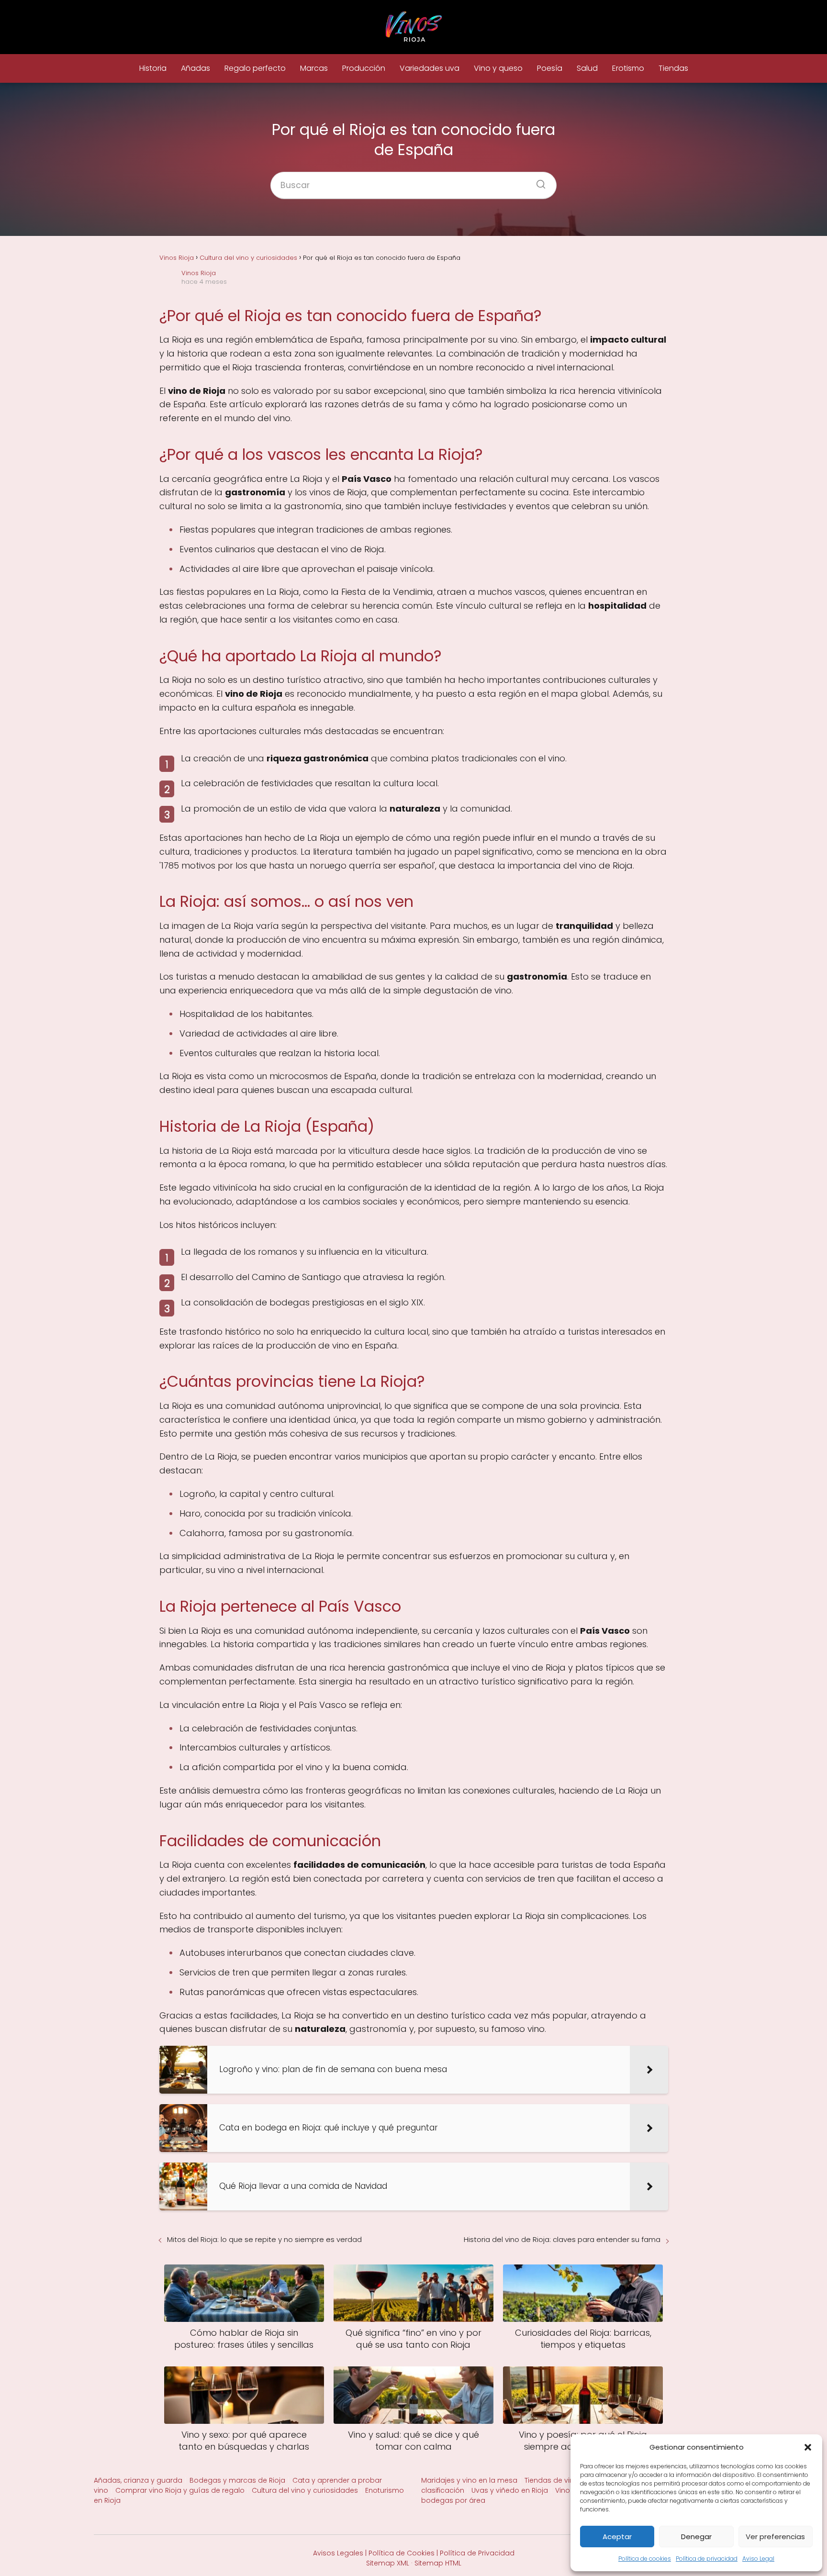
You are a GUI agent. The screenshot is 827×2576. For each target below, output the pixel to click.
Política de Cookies (402, 2553)
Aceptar (617, 2537)
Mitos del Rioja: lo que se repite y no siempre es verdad (264, 2239)
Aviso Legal (758, 2559)
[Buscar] (537, 181)
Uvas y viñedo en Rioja (510, 2490)
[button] (808, 2447)
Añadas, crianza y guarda (138, 2480)
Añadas (196, 68)
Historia (153, 68)
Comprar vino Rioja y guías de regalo (180, 2490)
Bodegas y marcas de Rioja (237, 2480)
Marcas (314, 68)
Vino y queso (498, 68)
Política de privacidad (707, 2559)
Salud (587, 68)
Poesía (550, 68)
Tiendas (673, 68)
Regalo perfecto (255, 68)
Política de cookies (645, 2559)
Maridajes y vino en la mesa (469, 2480)
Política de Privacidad (477, 2553)
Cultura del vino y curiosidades (305, 2490)
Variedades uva (430, 68)
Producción (364, 68)
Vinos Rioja (199, 273)
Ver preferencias (775, 2537)
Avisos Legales (338, 2553)
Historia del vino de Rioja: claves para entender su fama (562, 2239)
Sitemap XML (388, 2563)
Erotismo (628, 68)
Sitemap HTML (438, 2563)
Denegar (696, 2537)
